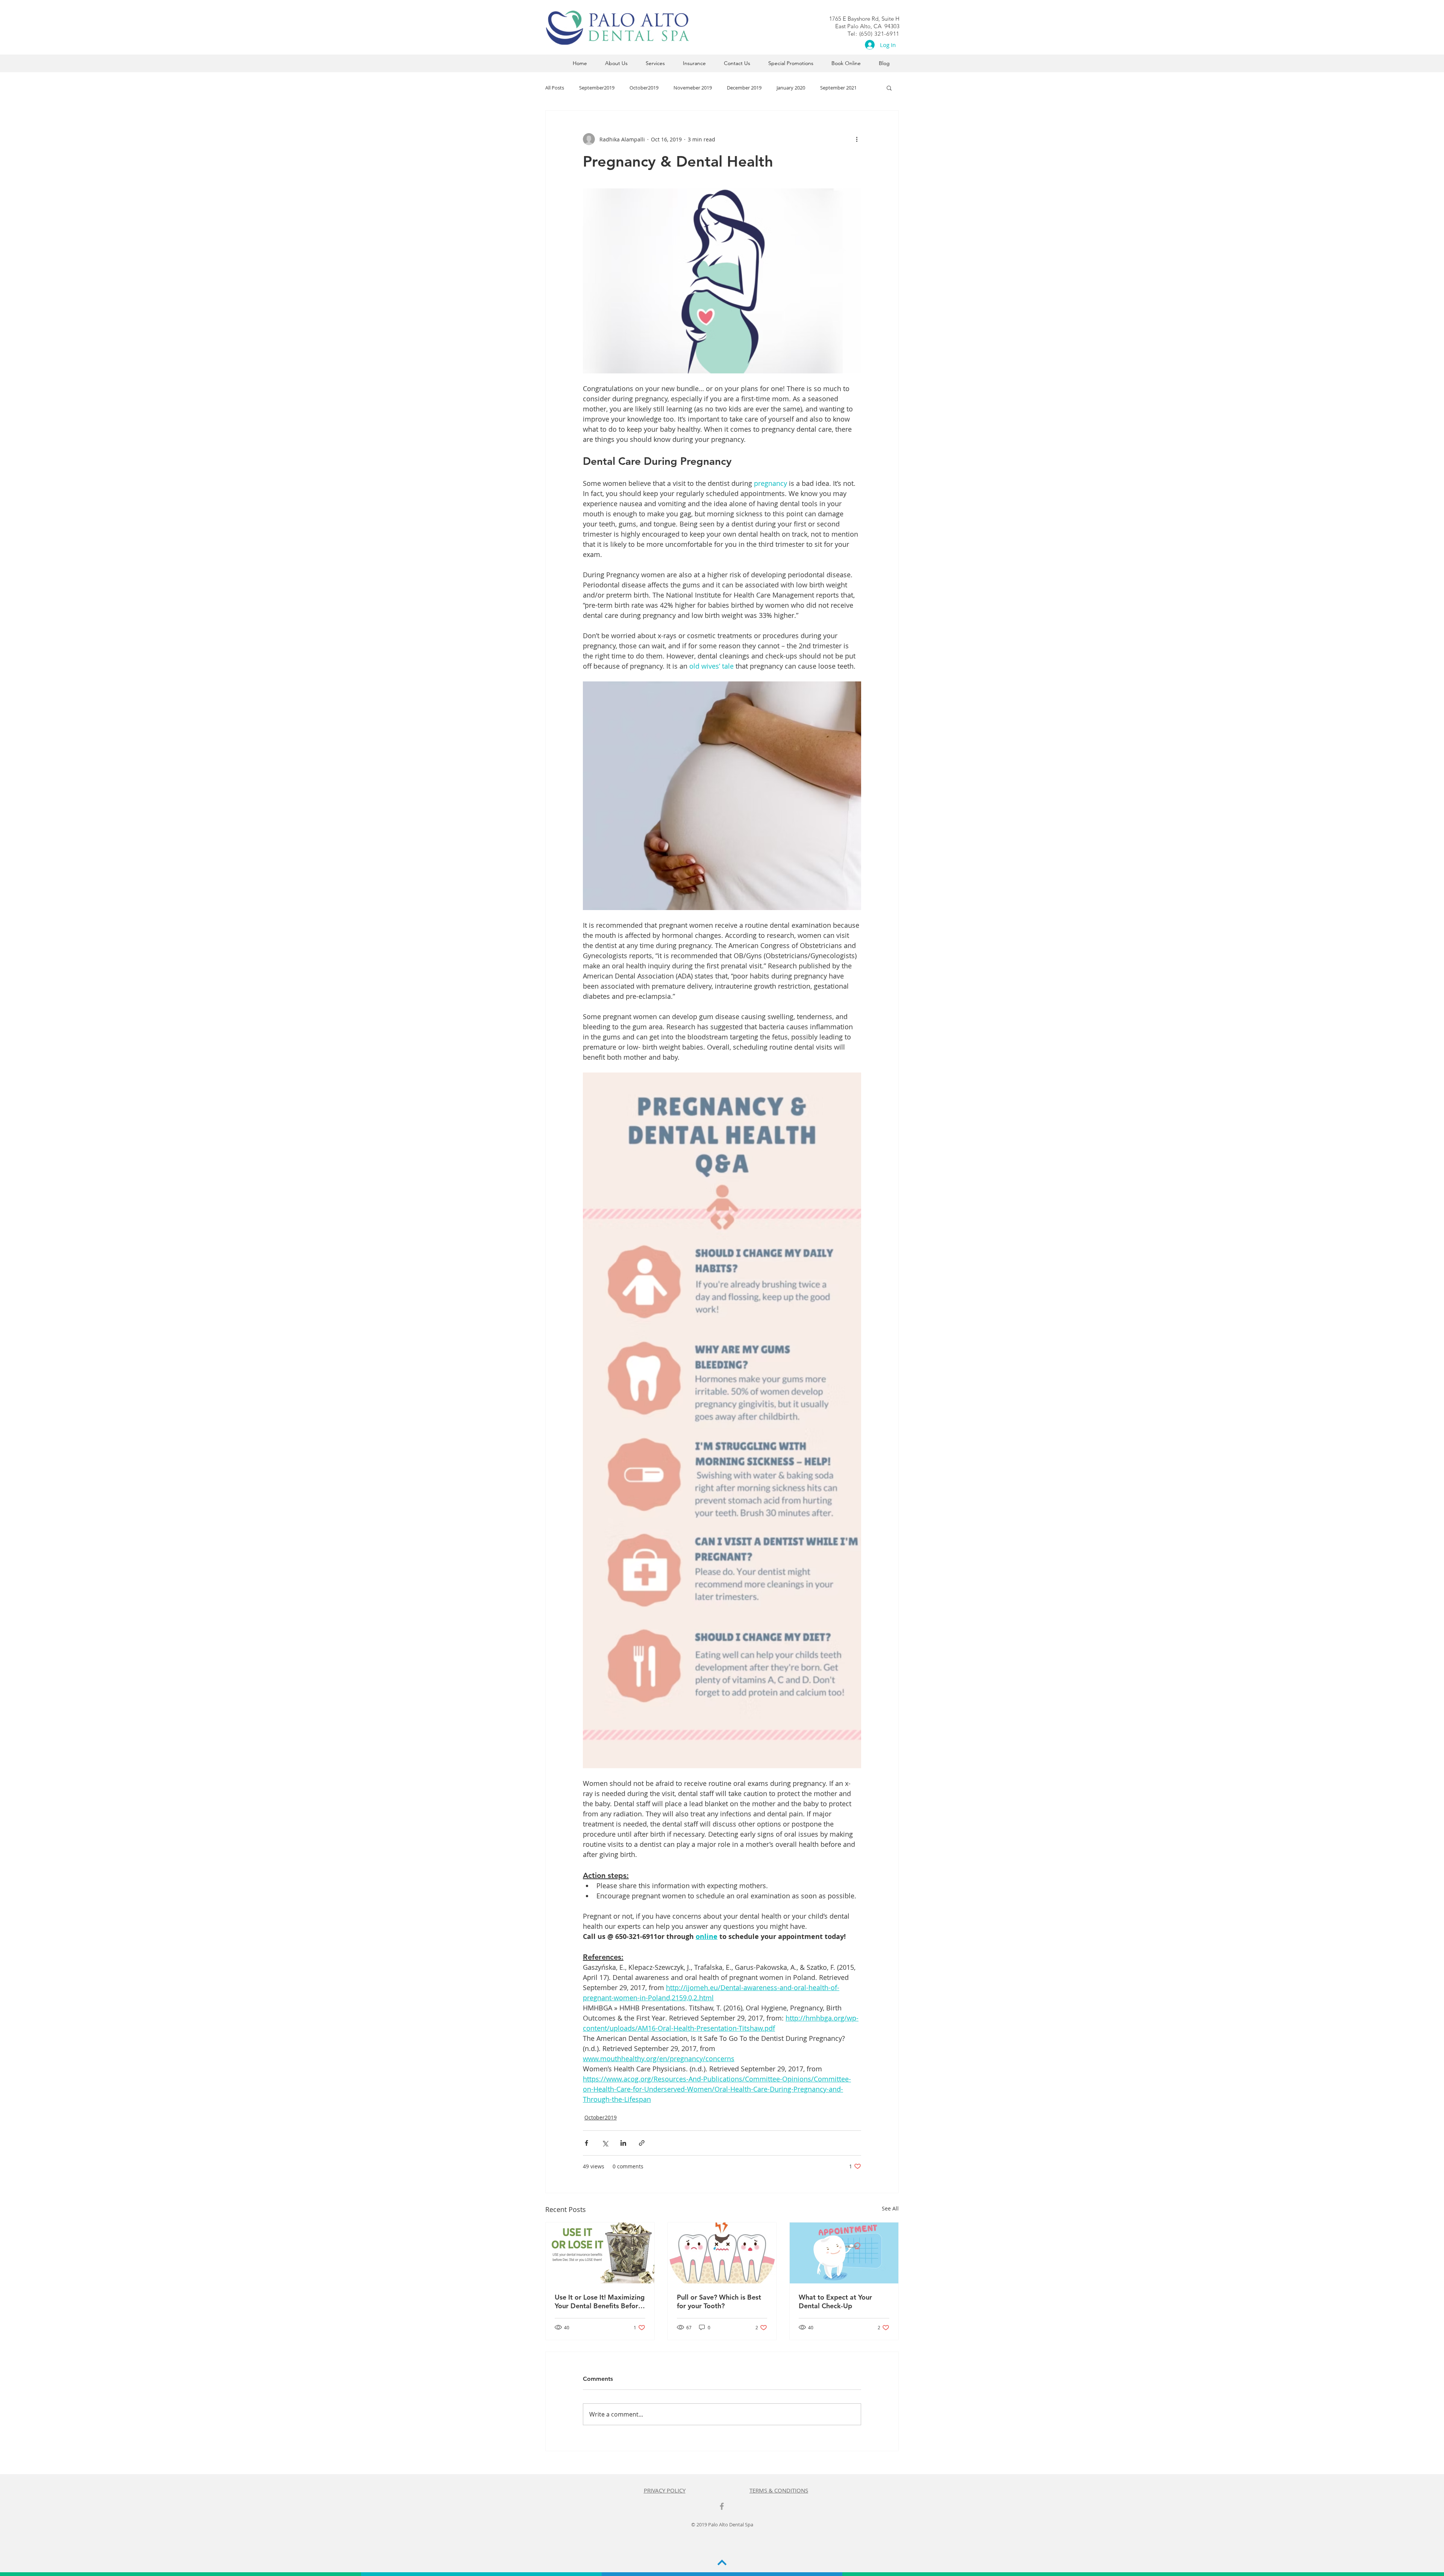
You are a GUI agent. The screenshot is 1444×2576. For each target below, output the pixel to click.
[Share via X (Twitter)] (605, 2143)
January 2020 (791, 88)
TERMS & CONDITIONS (779, 2490)
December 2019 (744, 88)
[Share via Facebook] (586, 2143)
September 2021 (838, 88)
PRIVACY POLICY (665, 2490)
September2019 (597, 88)
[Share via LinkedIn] (623, 2143)
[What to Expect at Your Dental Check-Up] (844, 2253)
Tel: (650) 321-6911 (874, 34)
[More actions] (857, 139)
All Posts (555, 88)
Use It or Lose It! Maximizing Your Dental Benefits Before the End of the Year (600, 2301)
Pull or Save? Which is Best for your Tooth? (719, 2301)
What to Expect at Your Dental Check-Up (835, 2301)
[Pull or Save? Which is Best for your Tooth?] (722, 2253)
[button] (889, 88)
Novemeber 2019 (693, 88)
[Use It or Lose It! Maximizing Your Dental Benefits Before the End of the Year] (600, 2253)
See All (890, 2208)
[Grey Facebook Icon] (722, 2506)
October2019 (644, 88)
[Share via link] (642, 2143)
